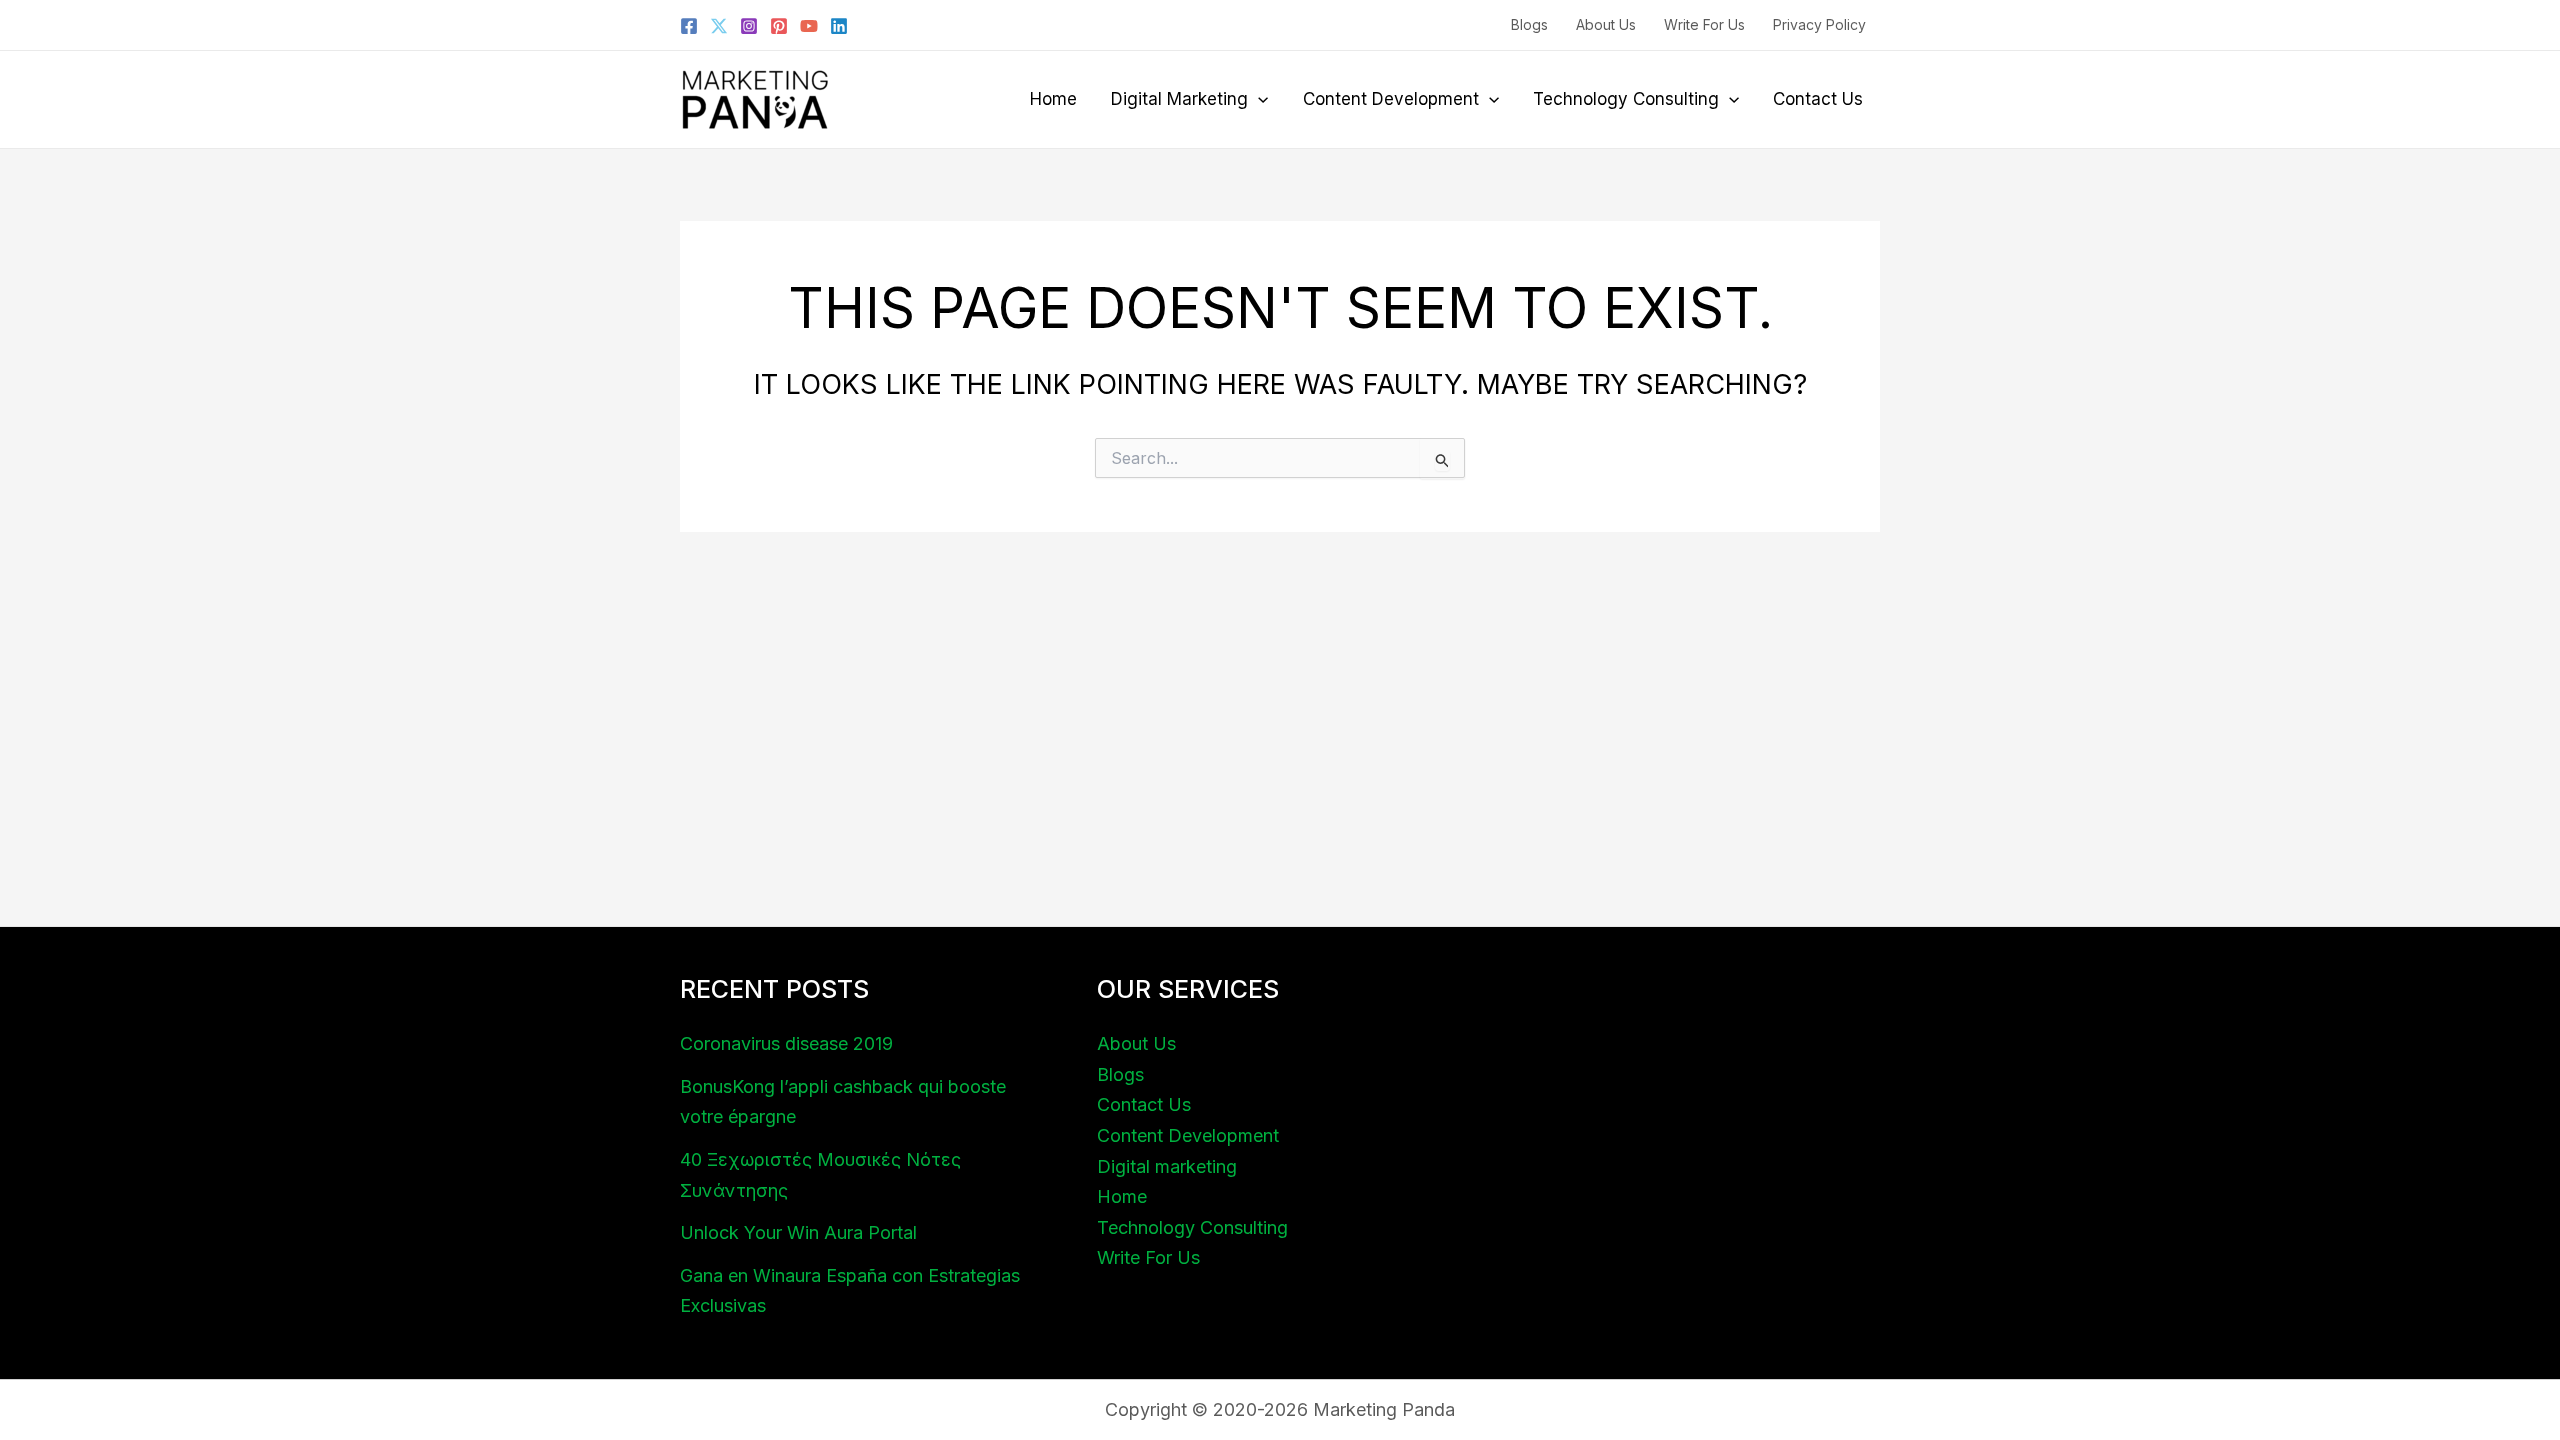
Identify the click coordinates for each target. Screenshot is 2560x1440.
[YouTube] (809, 26)
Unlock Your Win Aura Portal (798, 1232)
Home (1053, 99)
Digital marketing (1179, 99)
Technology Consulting (1626, 99)
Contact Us (1818, 99)
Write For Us (1704, 24)
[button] (1258, 99)
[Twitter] (719, 26)
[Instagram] (749, 26)
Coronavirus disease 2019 (786, 1043)
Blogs (1529, 24)
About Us (1606, 24)
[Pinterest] (779, 26)
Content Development (1391, 99)
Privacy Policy (1819, 24)
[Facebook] (689, 26)
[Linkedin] (839, 26)
